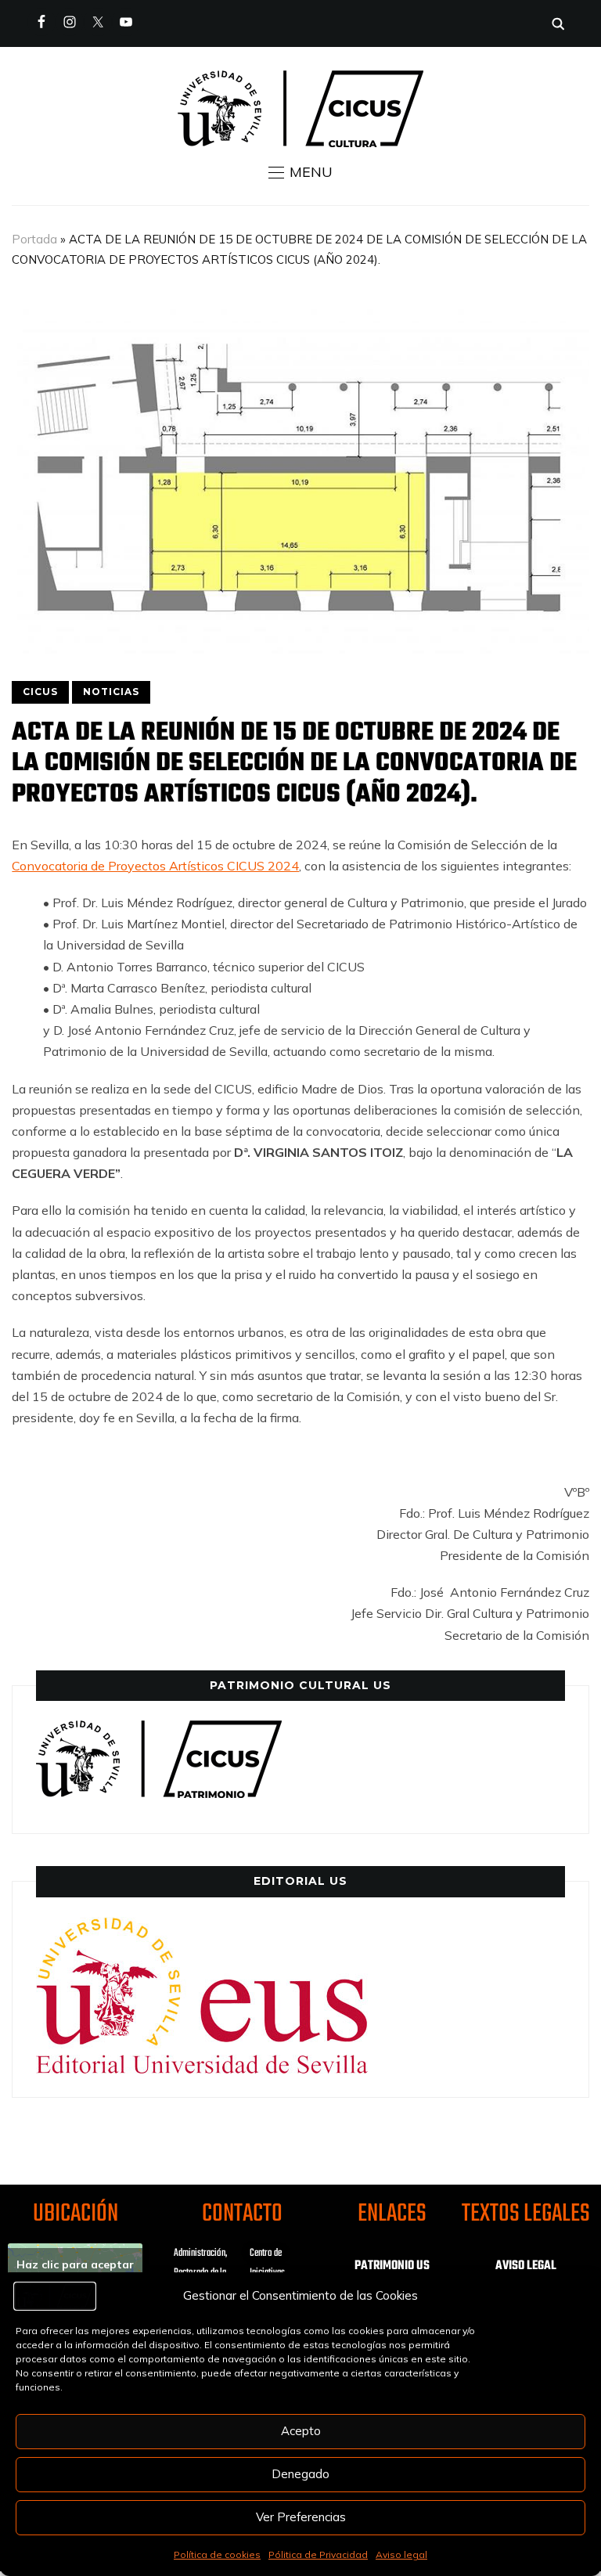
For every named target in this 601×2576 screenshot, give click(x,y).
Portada (34, 239)
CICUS (40, 692)
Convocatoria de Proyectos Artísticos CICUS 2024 (155, 866)
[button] (300, 172)
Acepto (301, 2431)
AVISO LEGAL (526, 2266)
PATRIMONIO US (392, 2266)
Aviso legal (401, 2554)
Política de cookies (217, 2554)
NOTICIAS (111, 692)
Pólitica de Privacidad (318, 2554)
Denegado (300, 2474)
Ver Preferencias (301, 2517)
